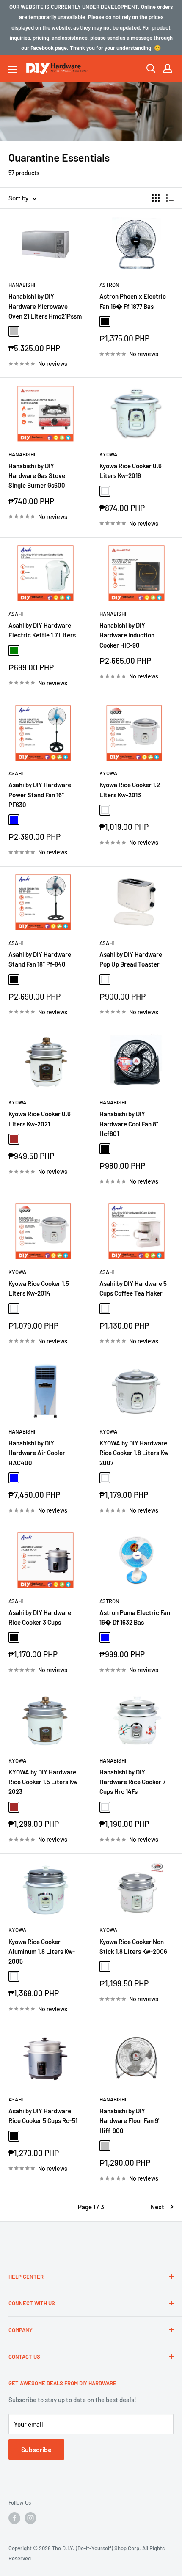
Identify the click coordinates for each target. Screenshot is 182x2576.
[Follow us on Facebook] (14, 2518)
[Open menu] (13, 69)
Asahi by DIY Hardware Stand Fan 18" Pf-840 (40, 959)
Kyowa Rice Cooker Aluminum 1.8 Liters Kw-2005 (42, 1951)
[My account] (168, 69)
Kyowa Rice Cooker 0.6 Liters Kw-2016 (131, 471)
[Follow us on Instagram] (30, 2518)
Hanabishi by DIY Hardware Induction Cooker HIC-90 (127, 635)
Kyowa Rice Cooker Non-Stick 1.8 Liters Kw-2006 (133, 1946)
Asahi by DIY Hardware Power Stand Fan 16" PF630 (40, 795)
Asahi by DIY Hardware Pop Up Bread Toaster (131, 959)
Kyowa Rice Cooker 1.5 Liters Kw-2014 (39, 1288)
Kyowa (108, 454)
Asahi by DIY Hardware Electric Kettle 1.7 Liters (42, 630)
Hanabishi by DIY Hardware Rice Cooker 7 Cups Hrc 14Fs (132, 1782)
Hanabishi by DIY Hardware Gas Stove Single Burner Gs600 (37, 476)
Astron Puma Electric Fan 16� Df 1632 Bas (135, 1617)
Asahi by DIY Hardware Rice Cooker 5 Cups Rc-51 (43, 2116)
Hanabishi (22, 285)
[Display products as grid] (156, 198)
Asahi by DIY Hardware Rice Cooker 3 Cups (40, 1617)
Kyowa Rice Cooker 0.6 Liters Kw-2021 (40, 1119)
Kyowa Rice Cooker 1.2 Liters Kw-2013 (130, 790)
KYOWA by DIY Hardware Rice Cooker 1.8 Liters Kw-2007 (135, 1453)
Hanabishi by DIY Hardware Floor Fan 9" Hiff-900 (130, 2121)
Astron (109, 285)
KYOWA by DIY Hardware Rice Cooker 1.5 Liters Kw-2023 (44, 1782)
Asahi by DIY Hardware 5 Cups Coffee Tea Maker (133, 1288)
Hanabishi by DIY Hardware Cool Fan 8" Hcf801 (129, 1124)
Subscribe (36, 2449)
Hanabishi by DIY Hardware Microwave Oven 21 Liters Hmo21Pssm (45, 306)
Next (157, 2207)
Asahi (16, 614)
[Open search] (151, 69)
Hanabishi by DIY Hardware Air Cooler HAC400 (37, 1453)
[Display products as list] (170, 198)
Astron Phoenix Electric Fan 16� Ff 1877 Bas (133, 301)
